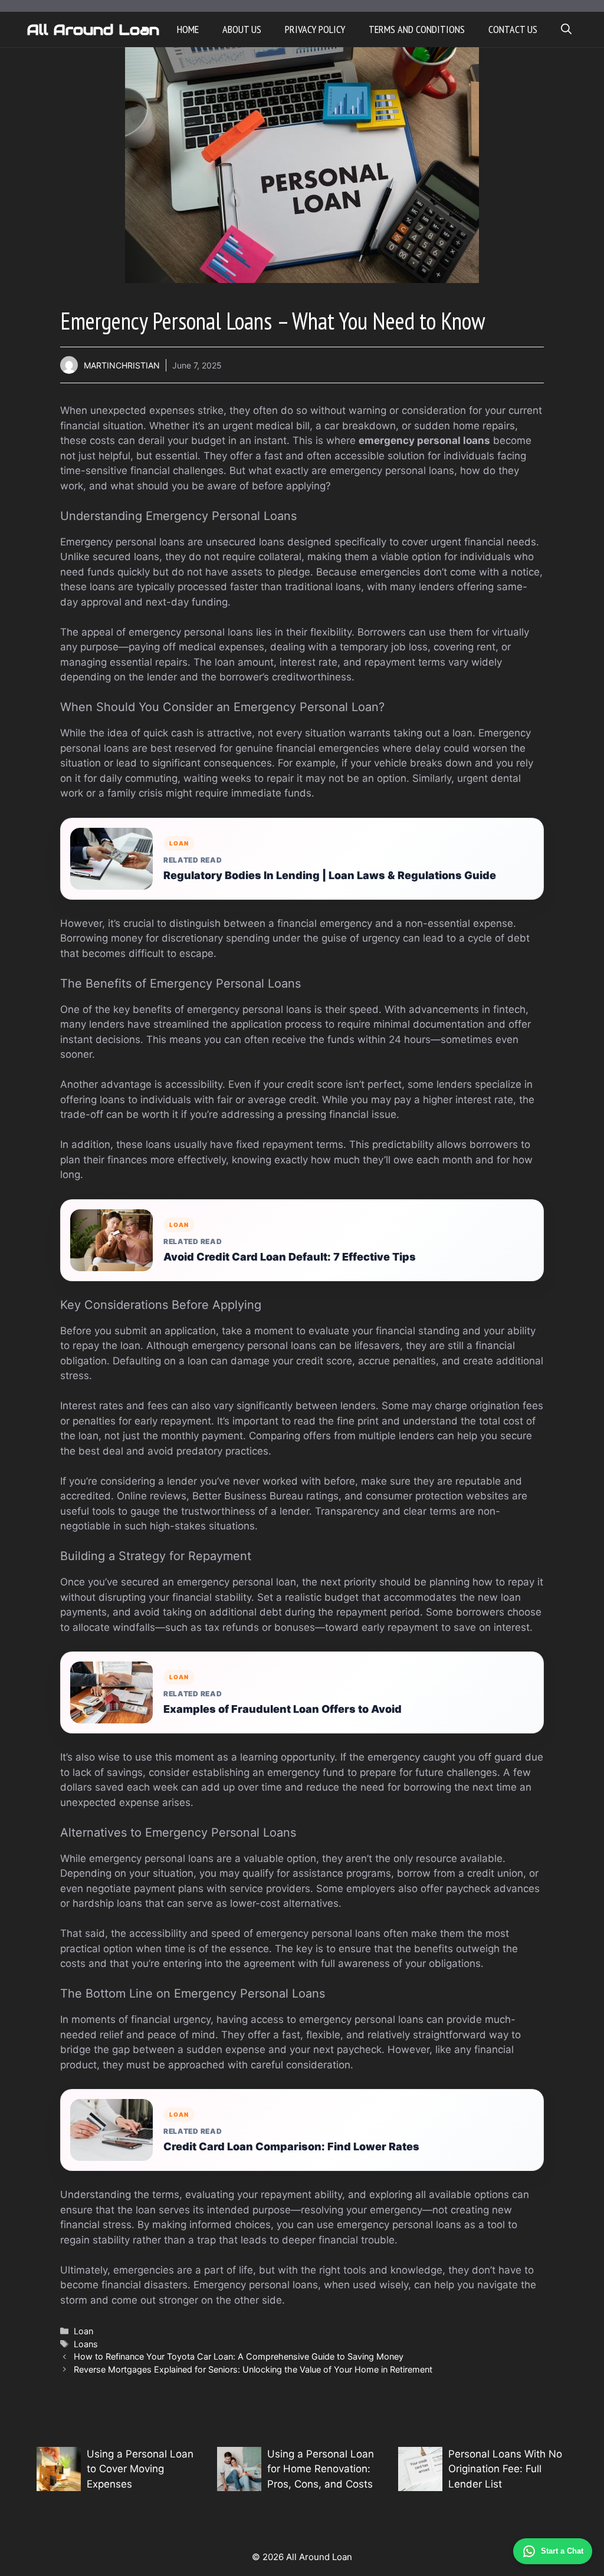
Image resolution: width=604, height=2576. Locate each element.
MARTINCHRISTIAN (122, 365)
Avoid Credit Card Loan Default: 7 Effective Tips (290, 1257)
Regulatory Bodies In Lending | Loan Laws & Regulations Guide (330, 875)
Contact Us (513, 29)
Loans (86, 2344)
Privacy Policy (315, 29)
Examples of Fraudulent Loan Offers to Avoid (283, 1709)
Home (188, 29)
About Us (242, 29)
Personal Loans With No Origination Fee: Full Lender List (505, 2469)
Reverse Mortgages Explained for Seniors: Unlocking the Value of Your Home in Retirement (253, 2369)
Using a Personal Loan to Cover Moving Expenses (140, 2469)
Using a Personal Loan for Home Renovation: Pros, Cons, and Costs (321, 2469)
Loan (83, 2331)
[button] (566, 29)
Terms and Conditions (417, 29)
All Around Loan (93, 29)
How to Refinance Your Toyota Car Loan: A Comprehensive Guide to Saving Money (239, 2356)
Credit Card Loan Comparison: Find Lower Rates (291, 2146)
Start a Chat (562, 2551)
